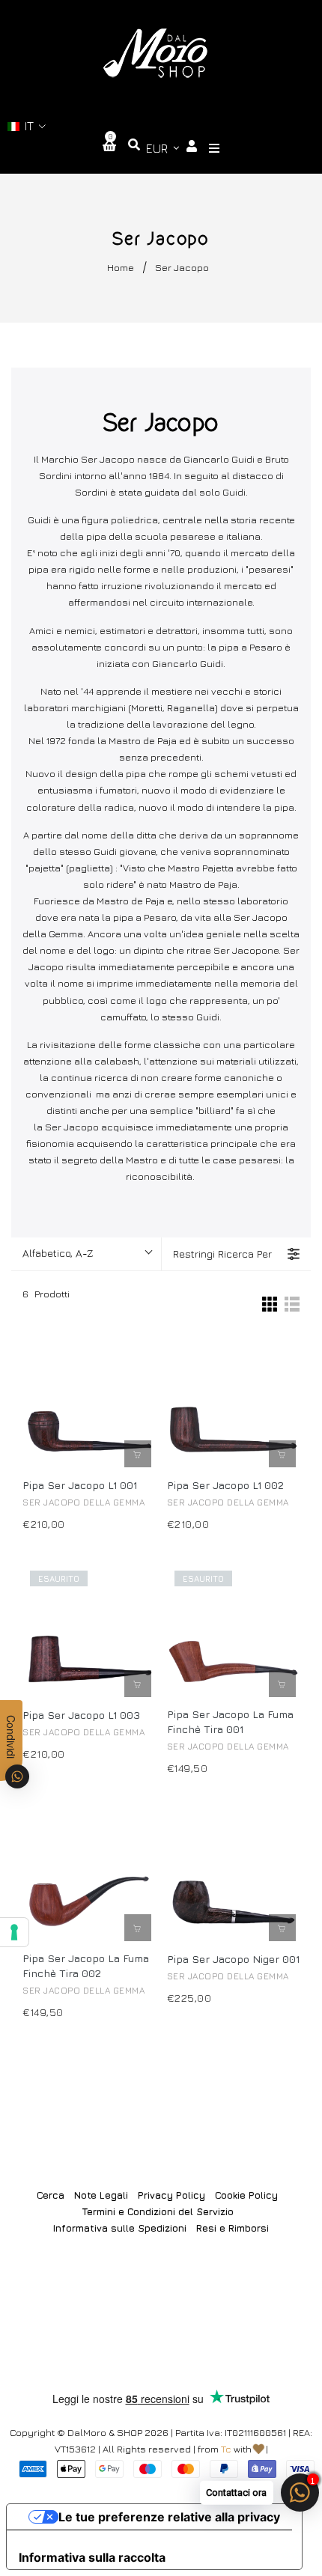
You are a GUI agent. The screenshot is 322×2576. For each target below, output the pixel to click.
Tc (226, 2449)
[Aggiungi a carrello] (138, 1454)
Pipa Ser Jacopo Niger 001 (233, 1959)
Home (121, 267)
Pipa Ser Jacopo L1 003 (81, 1715)
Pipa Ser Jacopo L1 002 (225, 1485)
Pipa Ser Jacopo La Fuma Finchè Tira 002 (86, 1966)
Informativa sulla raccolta (92, 2557)
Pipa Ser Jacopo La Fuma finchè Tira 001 (230, 1721)
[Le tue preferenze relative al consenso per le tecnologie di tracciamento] (14, 1932)
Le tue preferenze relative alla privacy (169, 2517)
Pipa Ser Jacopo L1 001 (80, 1485)
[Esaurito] (138, 1684)
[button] (27, 126)
